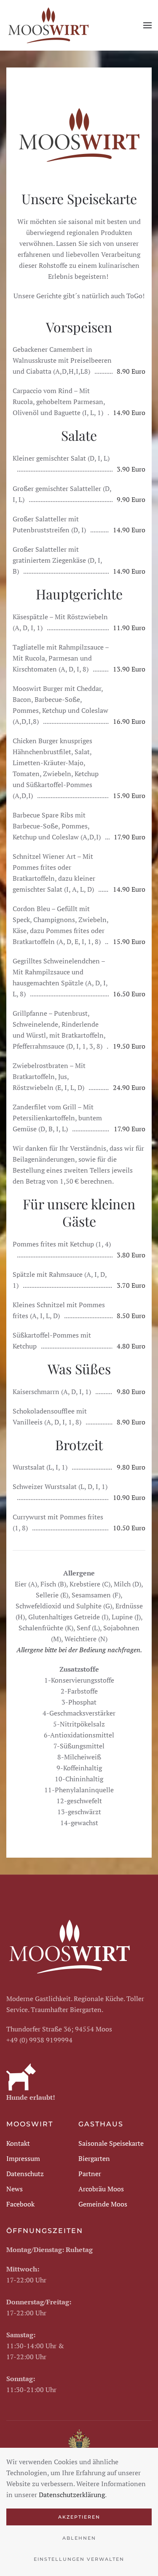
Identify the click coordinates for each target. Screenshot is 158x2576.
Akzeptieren (79, 2517)
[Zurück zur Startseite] (48, 25)
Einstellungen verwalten (79, 2559)
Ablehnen (79, 2538)
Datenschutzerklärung (72, 2495)
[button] (147, 25)
